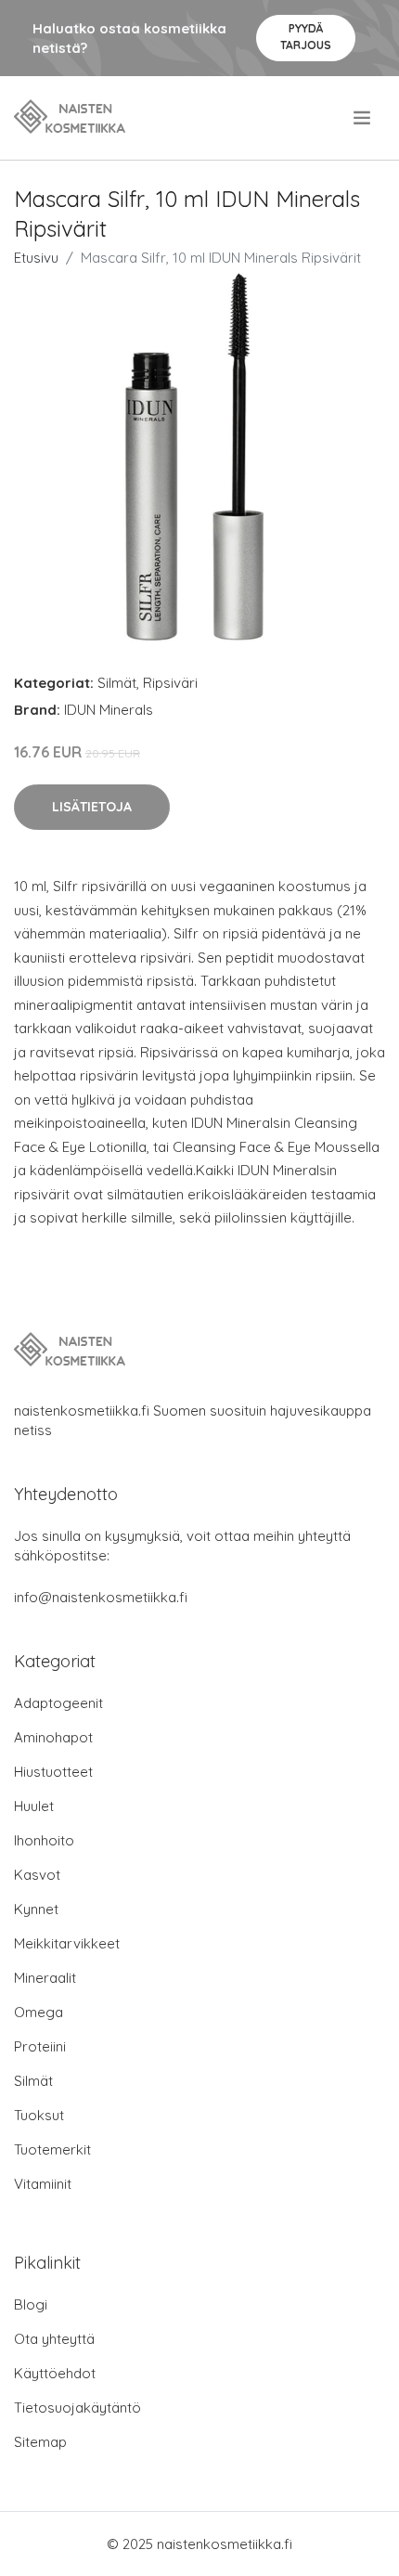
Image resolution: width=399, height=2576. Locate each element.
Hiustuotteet (53, 1772)
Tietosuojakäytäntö (77, 2408)
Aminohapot (53, 1737)
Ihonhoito (44, 1840)
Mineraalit (45, 1978)
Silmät (117, 683)
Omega (39, 2012)
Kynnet (36, 1909)
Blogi (31, 2304)
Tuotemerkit (52, 2149)
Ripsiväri (170, 683)
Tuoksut (39, 2115)
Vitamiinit (43, 2184)
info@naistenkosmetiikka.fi (101, 1597)
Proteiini (40, 2046)
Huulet (34, 1806)
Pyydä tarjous (306, 37)
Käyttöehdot (55, 2373)
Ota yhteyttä (54, 2339)
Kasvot (37, 1875)
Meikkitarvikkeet (67, 1943)
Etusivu (36, 258)
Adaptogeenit (58, 1703)
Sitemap (40, 2442)
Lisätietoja (92, 807)
